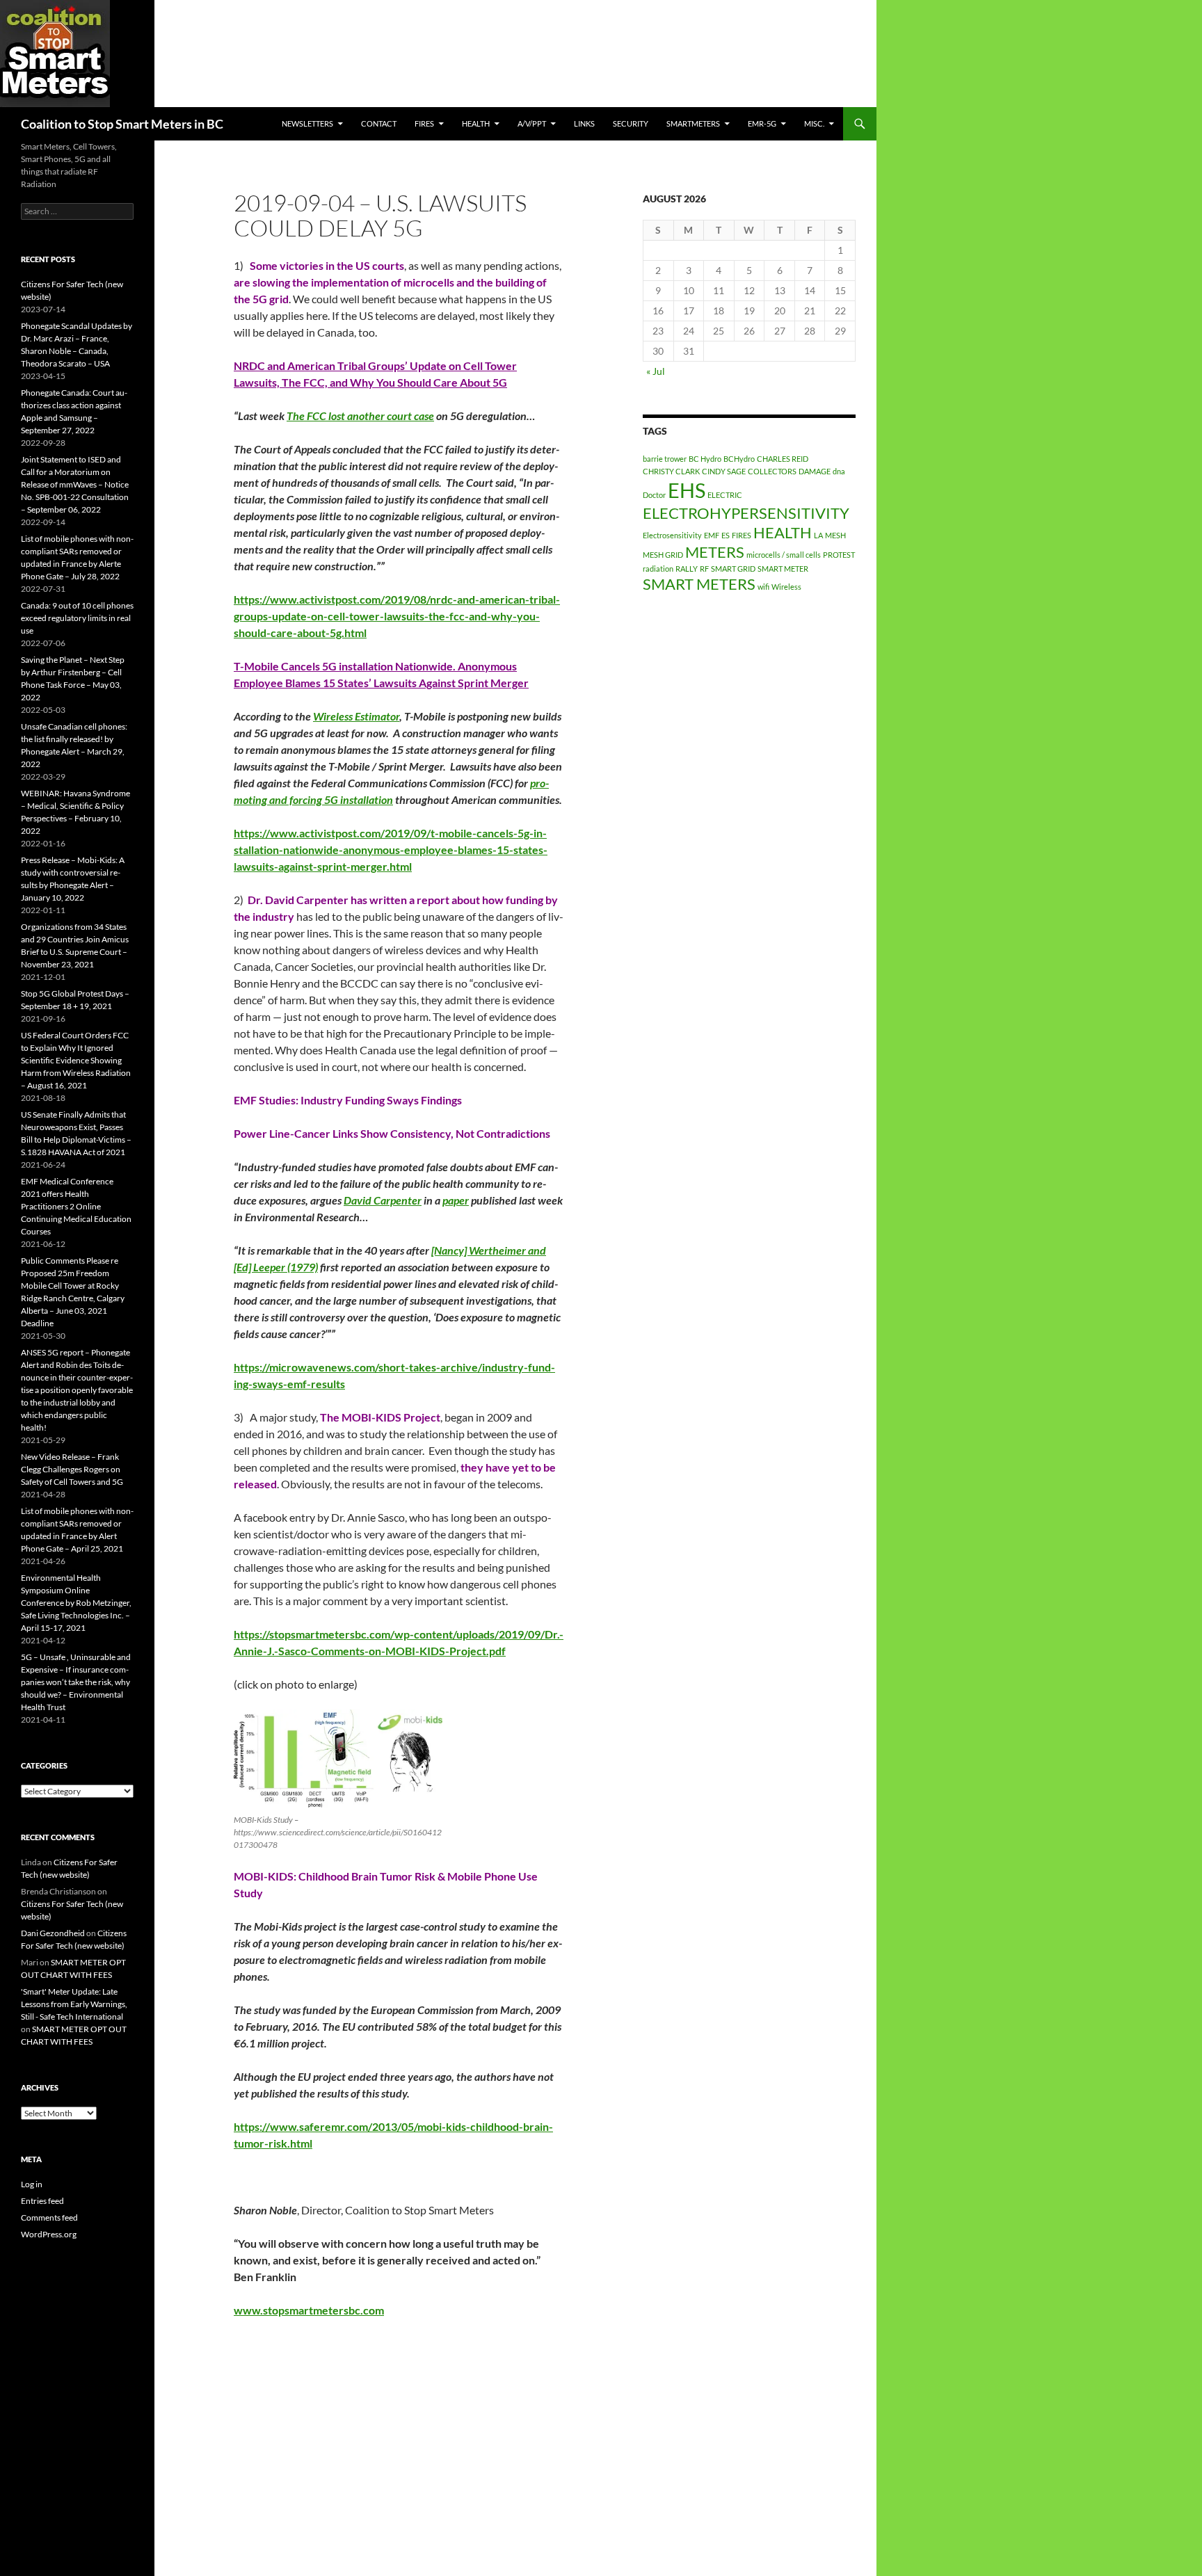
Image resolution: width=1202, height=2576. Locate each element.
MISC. (814, 123)
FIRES (742, 535)
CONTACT (379, 123)
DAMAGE (815, 471)
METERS (715, 552)
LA (818, 535)
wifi (763, 587)
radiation (658, 569)
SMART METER (783, 569)
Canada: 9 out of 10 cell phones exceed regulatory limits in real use (77, 618)
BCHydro (739, 459)
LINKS (584, 123)
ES (726, 535)
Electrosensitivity (672, 535)
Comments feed (49, 2217)
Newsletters (307, 123)
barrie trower (665, 459)
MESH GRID (663, 555)
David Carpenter (383, 1200)
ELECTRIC (725, 495)
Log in (32, 2184)
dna (839, 471)
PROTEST (839, 555)
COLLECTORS (772, 471)
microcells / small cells (784, 555)
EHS (687, 490)
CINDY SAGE (724, 471)
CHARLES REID (783, 459)
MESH (835, 535)
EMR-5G (762, 123)
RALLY (687, 569)
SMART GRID (733, 569)
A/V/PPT (532, 123)
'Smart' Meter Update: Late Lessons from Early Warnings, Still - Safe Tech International (74, 2004)
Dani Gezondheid (53, 1933)
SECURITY (631, 123)
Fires (424, 123)
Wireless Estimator (356, 716)
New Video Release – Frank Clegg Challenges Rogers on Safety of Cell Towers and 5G (72, 1469)
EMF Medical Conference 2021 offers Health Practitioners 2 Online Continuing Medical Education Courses (76, 1206)
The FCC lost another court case (360, 416)
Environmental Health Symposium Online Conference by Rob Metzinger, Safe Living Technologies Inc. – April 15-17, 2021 (76, 1603)
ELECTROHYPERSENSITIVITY (746, 513)
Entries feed (42, 2201)
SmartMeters (693, 123)
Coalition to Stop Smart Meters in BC (122, 124)
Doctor (654, 495)
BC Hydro (705, 459)
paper (456, 1200)
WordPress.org (49, 2234)
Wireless (786, 587)
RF (704, 569)
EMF (712, 535)
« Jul (656, 371)
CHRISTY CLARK (671, 471)
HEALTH (476, 123)
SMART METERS (699, 584)
